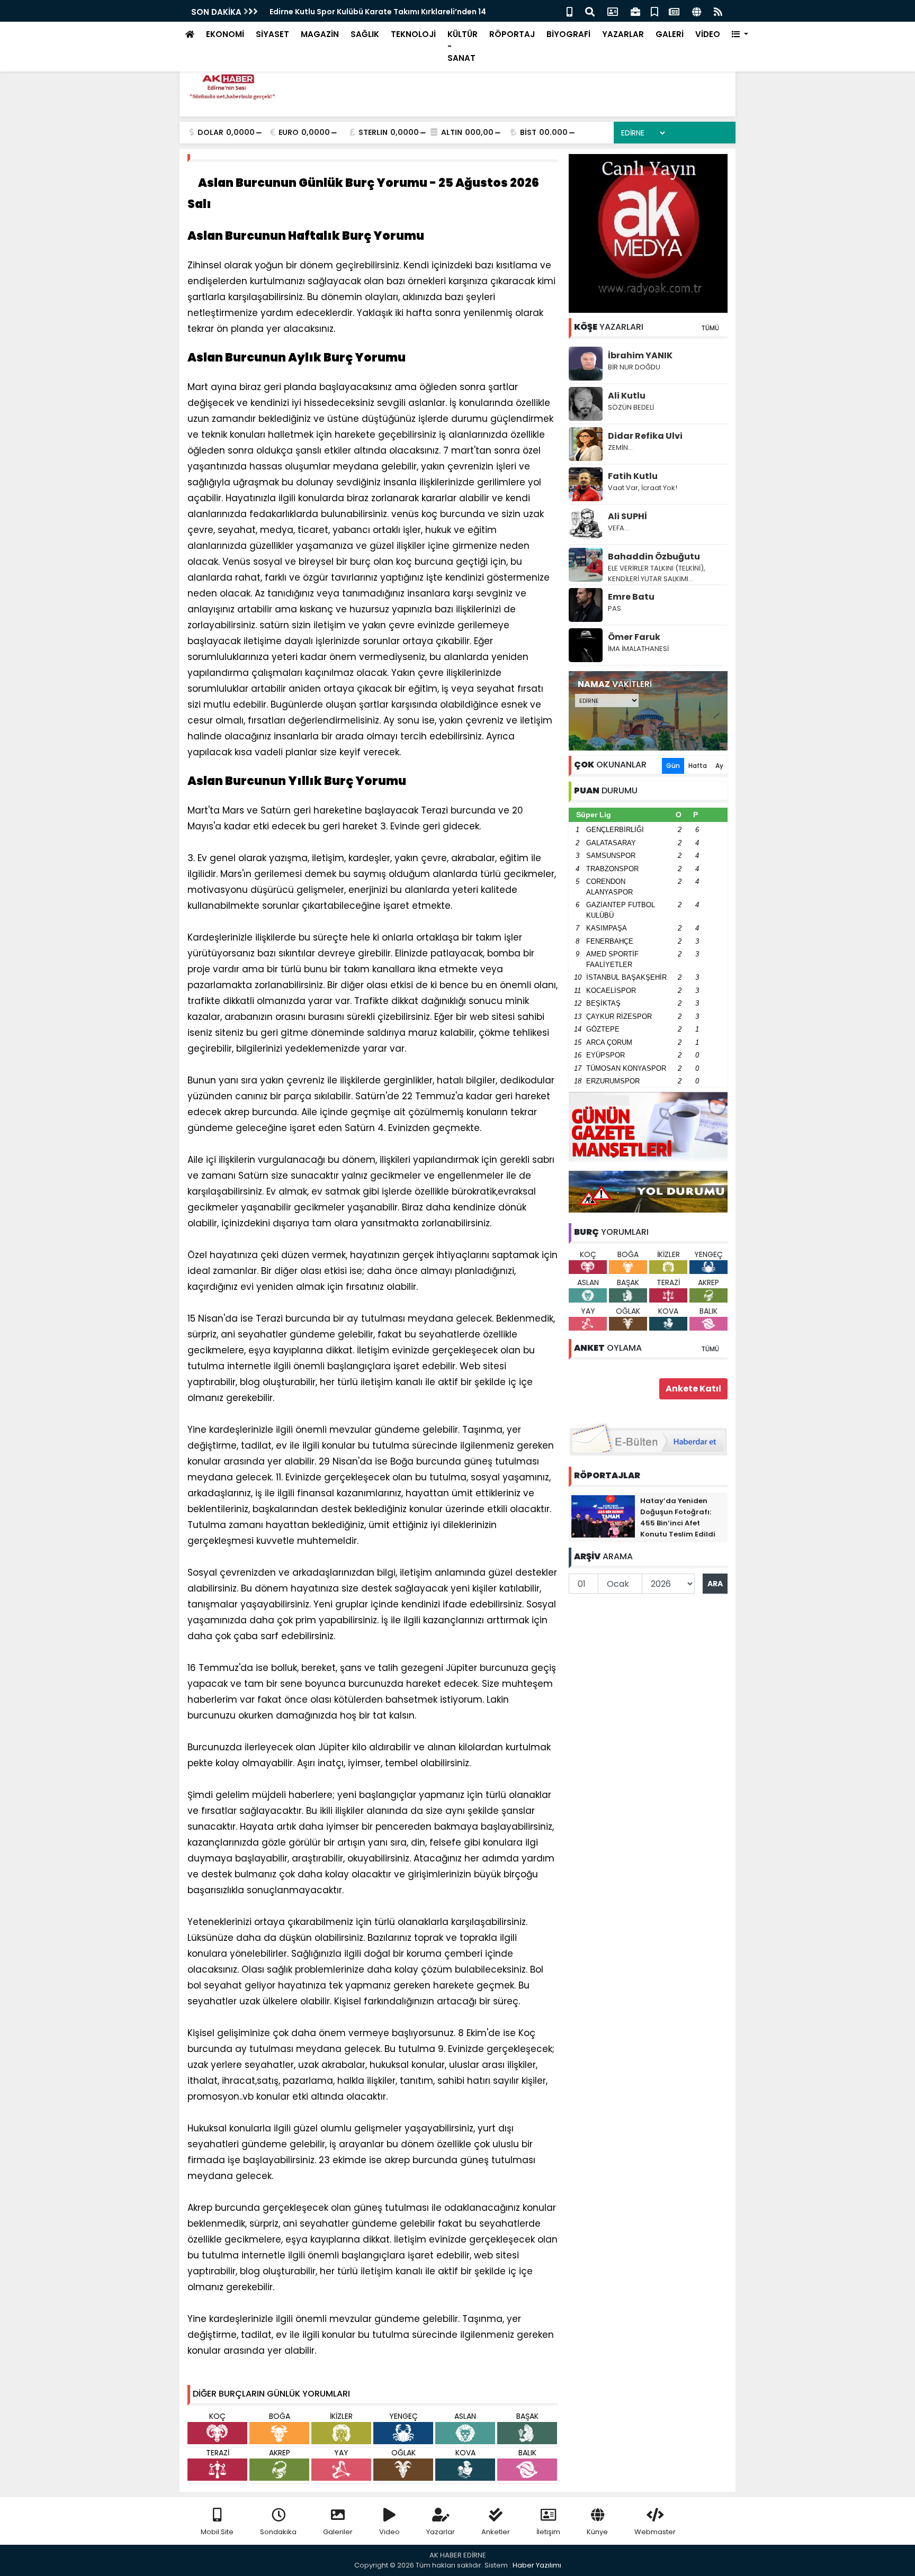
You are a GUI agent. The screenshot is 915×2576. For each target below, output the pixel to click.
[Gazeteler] (674, 11)
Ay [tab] (719, 766)
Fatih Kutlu (633, 476)
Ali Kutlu (627, 396)
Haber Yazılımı (537, 2565)
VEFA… (618, 528)
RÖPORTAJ (512, 34)
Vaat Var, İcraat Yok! (643, 488)
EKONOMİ (225, 34)
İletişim (548, 2532)
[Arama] (590, 11)
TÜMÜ (710, 328)
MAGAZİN (320, 34)
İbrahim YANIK (640, 355)
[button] (740, 35)
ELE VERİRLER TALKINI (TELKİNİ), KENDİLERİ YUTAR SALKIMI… (657, 573)
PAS (615, 608)
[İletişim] (613, 11)
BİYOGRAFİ (568, 34)
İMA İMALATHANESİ (638, 649)
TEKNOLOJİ (413, 34)
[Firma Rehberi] (635, 11)
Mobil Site (217, 2532)
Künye (597, 2532)
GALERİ (670, 34)
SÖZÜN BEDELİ (631, 407)
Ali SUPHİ (627, 516)
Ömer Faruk (634, 637)
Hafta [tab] (698, 766)
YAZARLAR (623, 34)
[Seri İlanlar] (654, 11)
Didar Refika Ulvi (645, 436)
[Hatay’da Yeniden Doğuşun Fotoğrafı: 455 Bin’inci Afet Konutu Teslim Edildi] (603, 1516)
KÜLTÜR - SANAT (463, 46)
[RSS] (718, 11)
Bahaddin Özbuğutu (654, 557)
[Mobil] (569, 11)
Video (389, 2532)
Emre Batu (631, 597)
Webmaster (655, 2532)
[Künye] (697, 11)
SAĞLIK (365, 34)
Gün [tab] (673, 766)
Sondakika (278, 2532)
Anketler (496, 2532)
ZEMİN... (620, 448)
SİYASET (272, 34)
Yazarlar (441, 2532)
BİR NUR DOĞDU (634, 367)
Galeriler (338, 2532)
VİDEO (708, 34)
